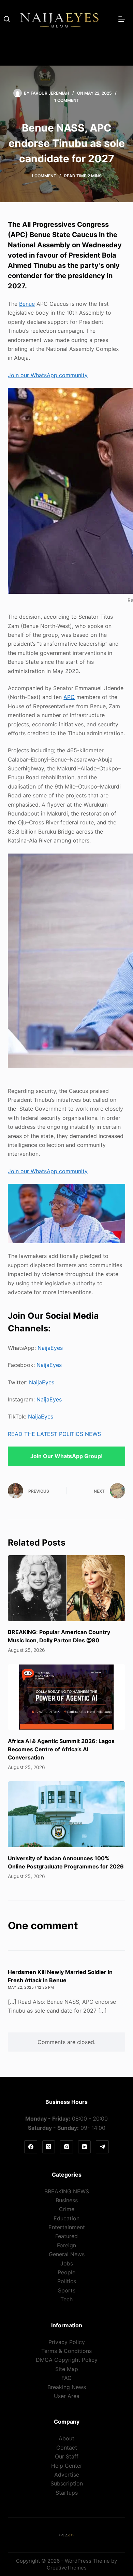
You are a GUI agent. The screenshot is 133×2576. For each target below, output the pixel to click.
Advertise (67, 2475)
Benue (27, 304)
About (66, 2438)
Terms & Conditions (66, 2351)
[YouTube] (85, 2147)
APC (69, 697)
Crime (67, 2209)
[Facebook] (31, 2147)
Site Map (67, 2369)
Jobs (67, 2263)
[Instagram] (66, 2147)
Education (66, 2218)
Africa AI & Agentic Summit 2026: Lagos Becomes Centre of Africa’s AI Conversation (61, 1749)
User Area (67, 2396)
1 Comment (67, 100)
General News (67, 2254)
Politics (67, 2281)
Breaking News (67, 2387)
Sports (67, 2290)
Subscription (67, 2483)
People (66, 2272)
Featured (66, 2236)
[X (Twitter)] (49, 2147)
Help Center (67, 2466)
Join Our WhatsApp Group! (66, 1456)
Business (67, 2200)
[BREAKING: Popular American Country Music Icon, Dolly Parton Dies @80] (66, 1588)
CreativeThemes (67, 2568)
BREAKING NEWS (67, 2191)
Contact (67, 2448)
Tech (66, 2299)
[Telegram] (102, 2147)
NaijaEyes (50, 1348)
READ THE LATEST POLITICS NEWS (54, 1434)
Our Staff (67, 2456)
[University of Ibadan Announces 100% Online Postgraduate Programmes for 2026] (66, 1814)
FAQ (66, 2378)
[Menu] (122, 19)
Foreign (66, 2245)
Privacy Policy (67, 2342)
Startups (67, 2493)
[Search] (7, 19)
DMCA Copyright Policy (67, 2360)
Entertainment (67, 2227)
